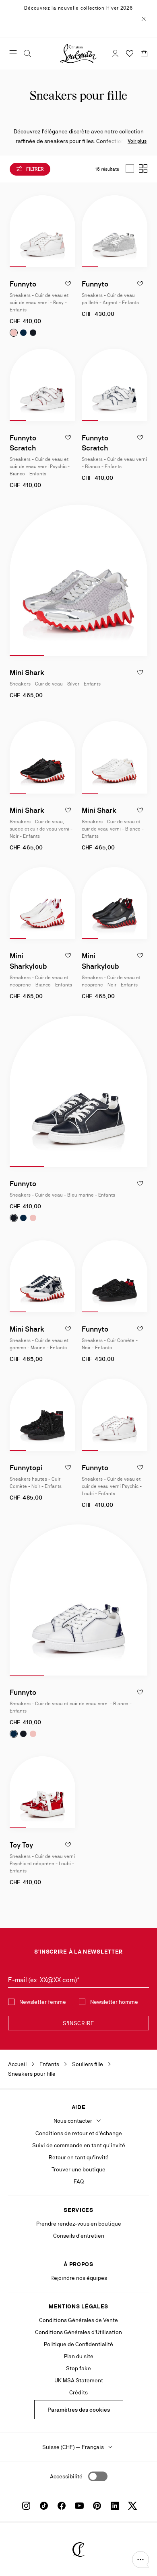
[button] (140, 2560)
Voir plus (137, 141)
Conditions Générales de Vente (78, 2320)
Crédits (78, 2392)
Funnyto (23, 284)
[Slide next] (69, 231)
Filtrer (34, 169)
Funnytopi (26, 1468)
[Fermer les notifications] (144, 18)
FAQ (79, 2181)
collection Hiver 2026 (107, 8)
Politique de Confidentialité (78, 2344)
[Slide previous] (16, 231)
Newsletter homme (114, 2002)
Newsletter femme (43, 2002)
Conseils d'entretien (79, 2236)
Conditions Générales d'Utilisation (78, 2332)
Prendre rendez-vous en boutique (79, 2224)
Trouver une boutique (78, 2169)
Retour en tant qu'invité (79, 2157)
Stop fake (78, 2368)
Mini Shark (27, 672)
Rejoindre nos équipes (79, 2278)
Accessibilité (66, 2476)
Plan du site (79, 2356)
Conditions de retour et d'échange (79, 2133)
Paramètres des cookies (79, 2410)
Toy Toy (21, 1845)
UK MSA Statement (79, 2380)
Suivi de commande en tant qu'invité (79, 2145)
